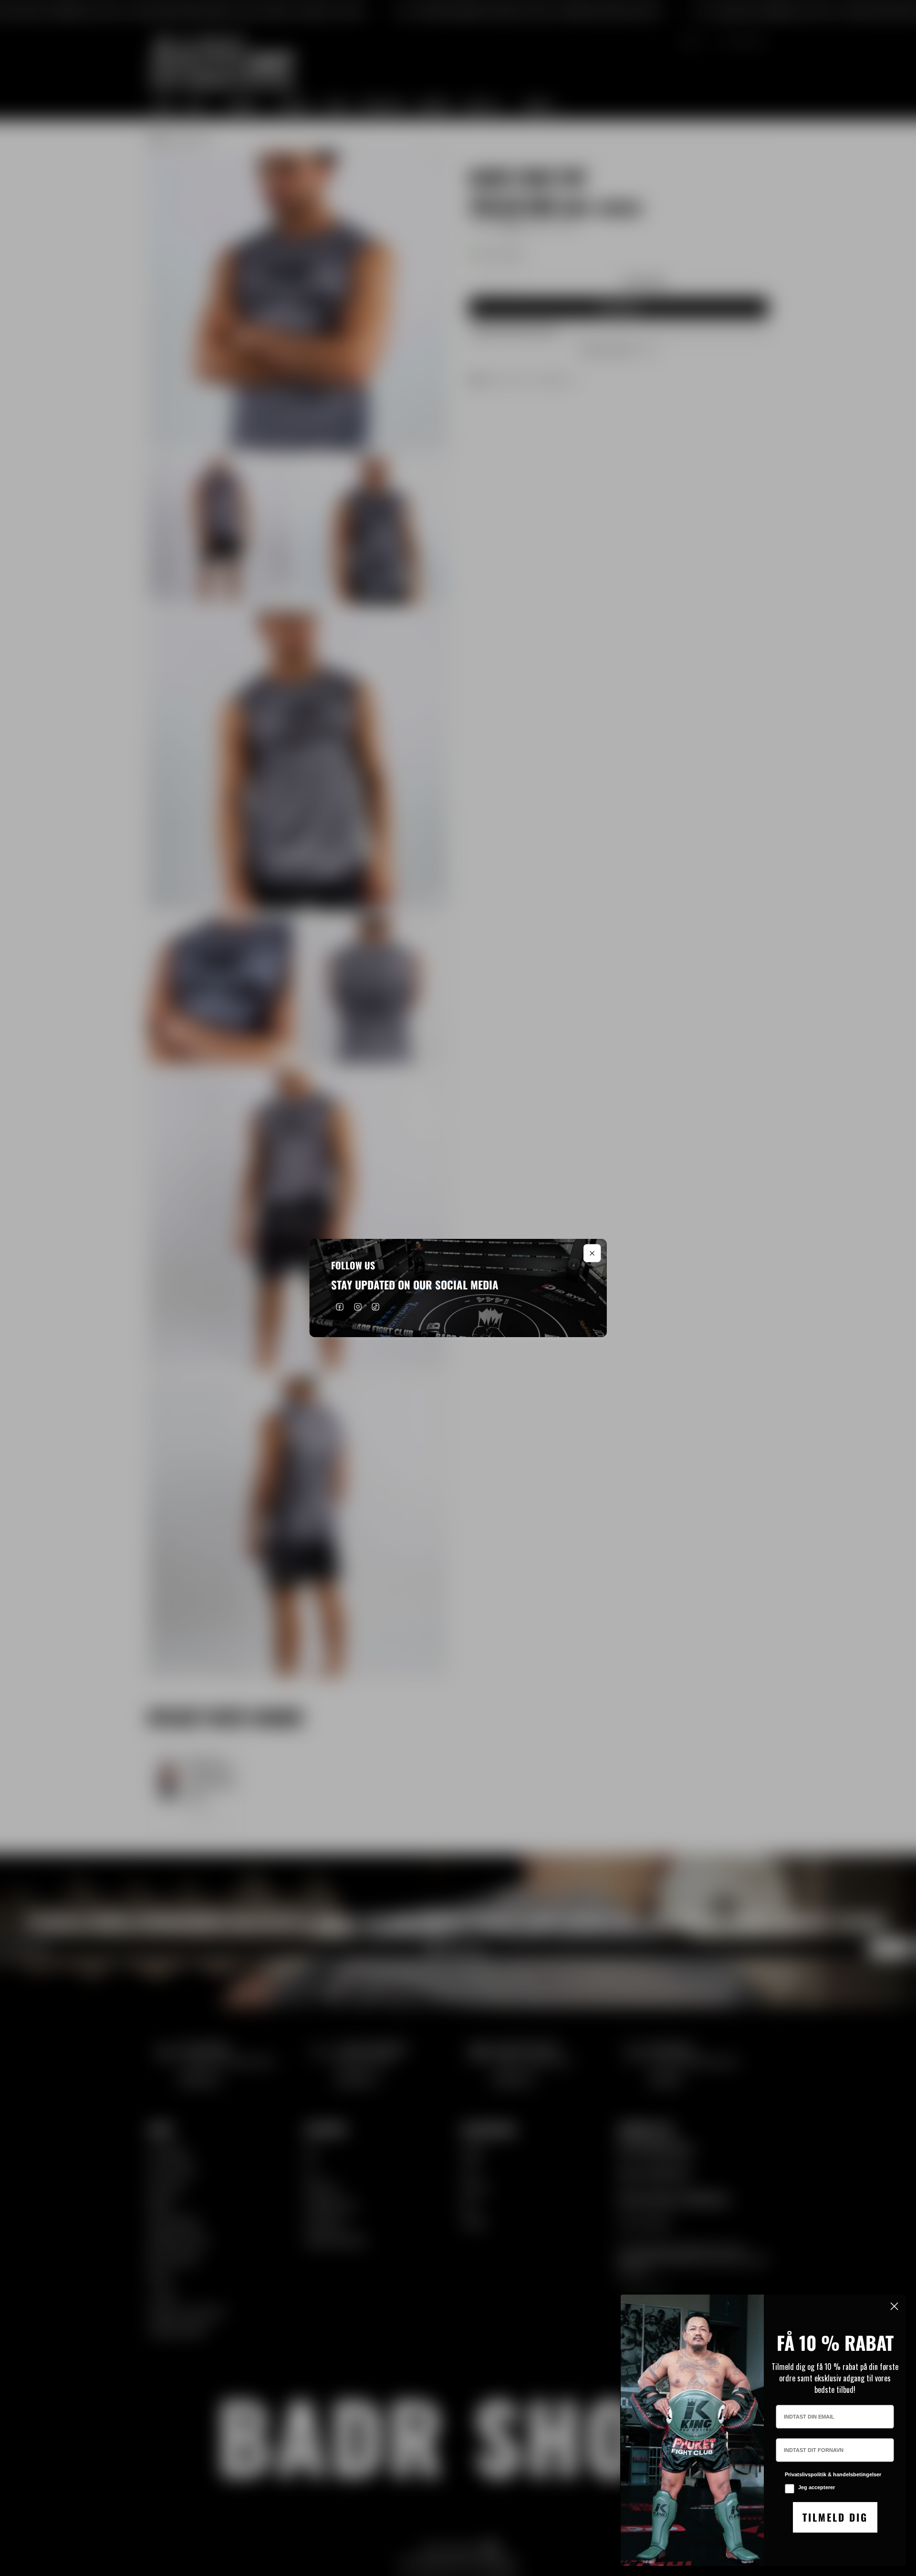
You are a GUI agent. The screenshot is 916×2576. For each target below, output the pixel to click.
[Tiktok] (376, 1307)
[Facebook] (340, 1307)
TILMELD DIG (835, 2517)
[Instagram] (358, 1307)
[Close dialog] (894, 2306)
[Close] (593, 1253)
